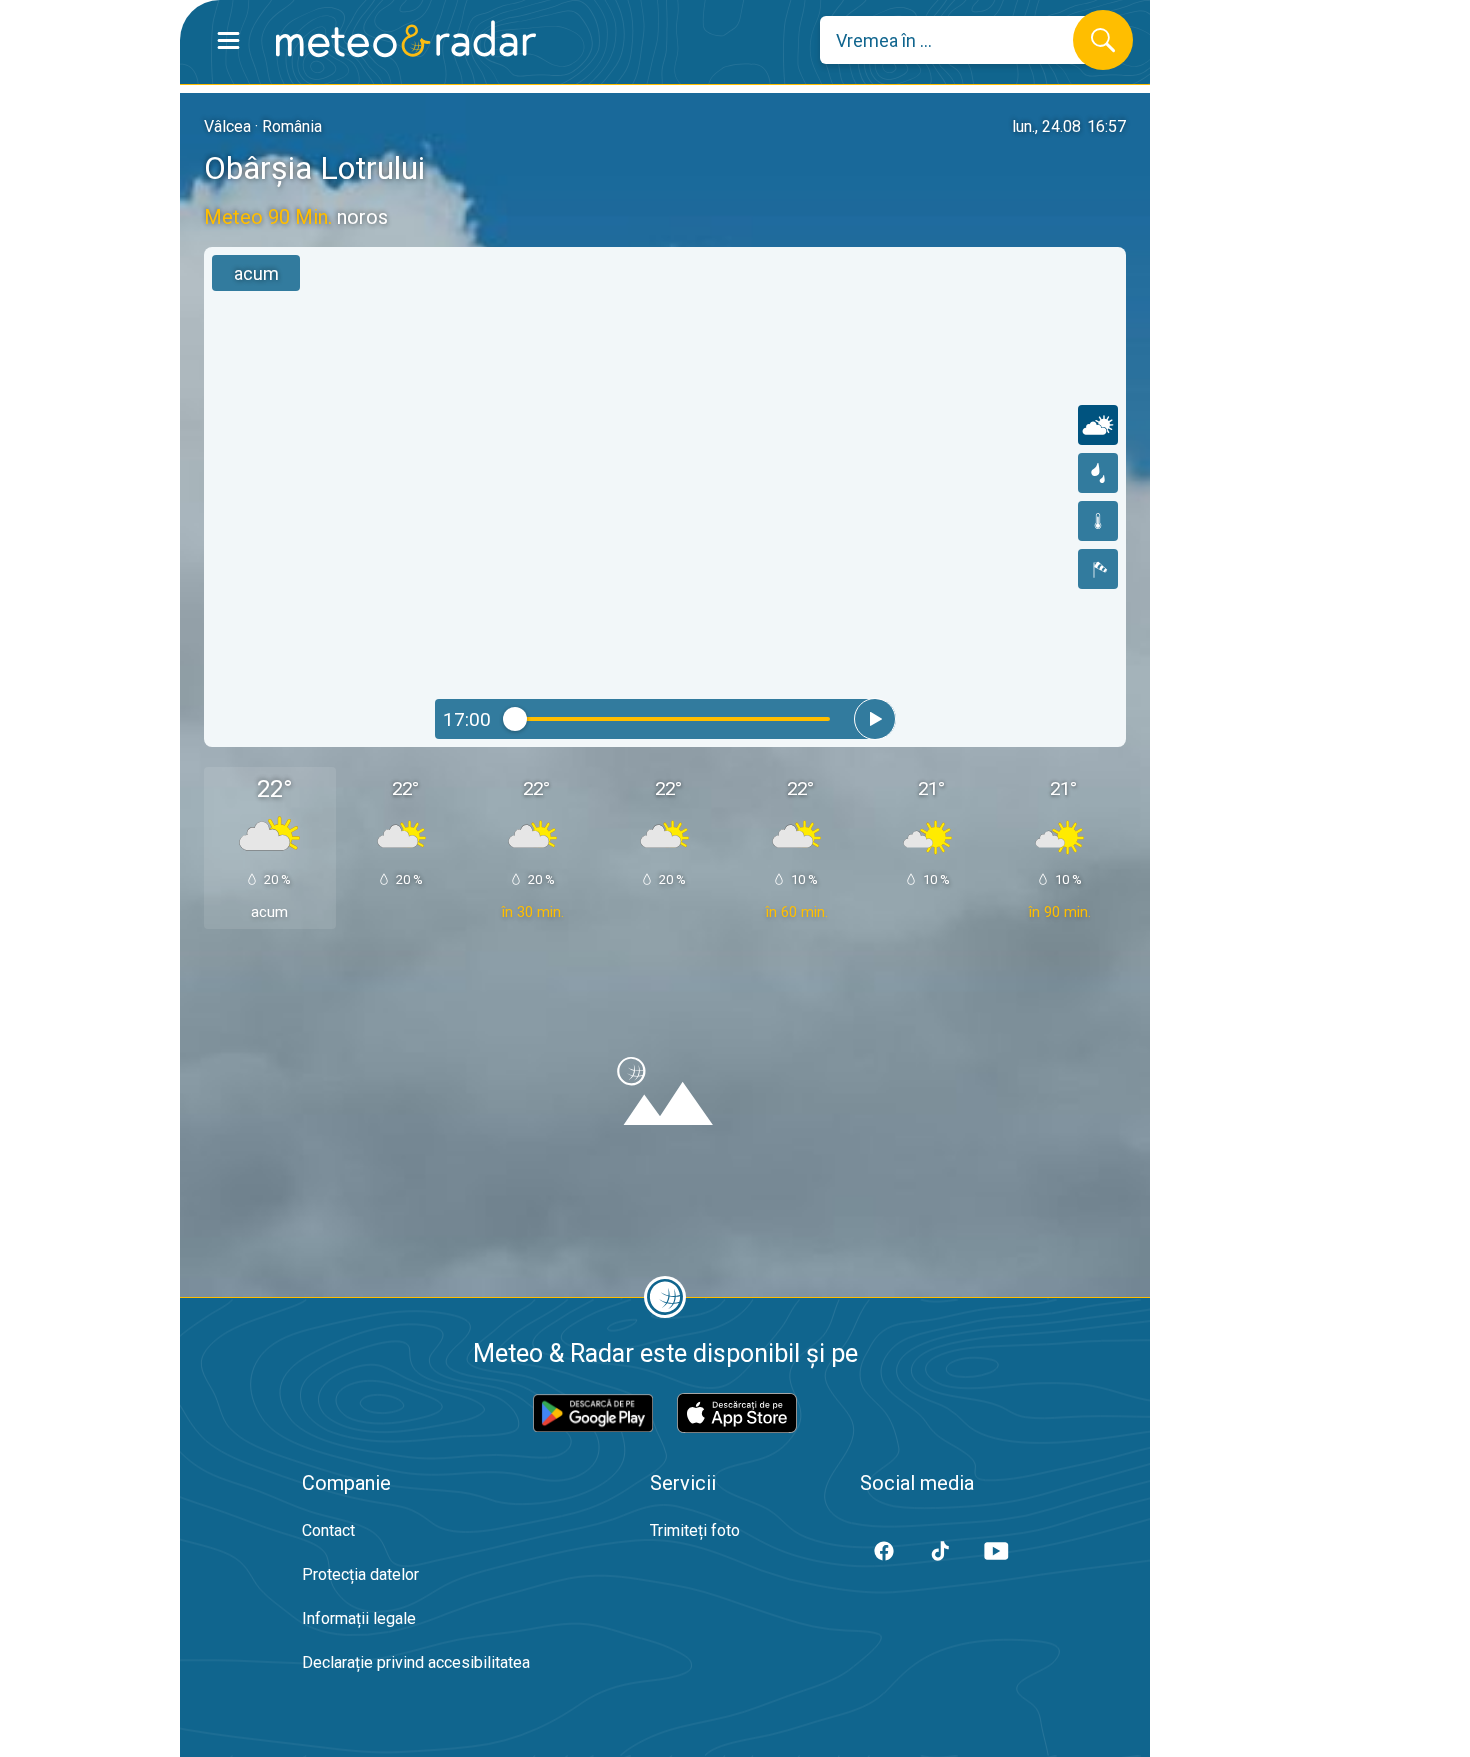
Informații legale (359, 1618)
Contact (328, 1530)
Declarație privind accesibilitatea (416, 1662)
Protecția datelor (360, 1574)
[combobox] (961, 40)
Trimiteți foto (695, 1530)
